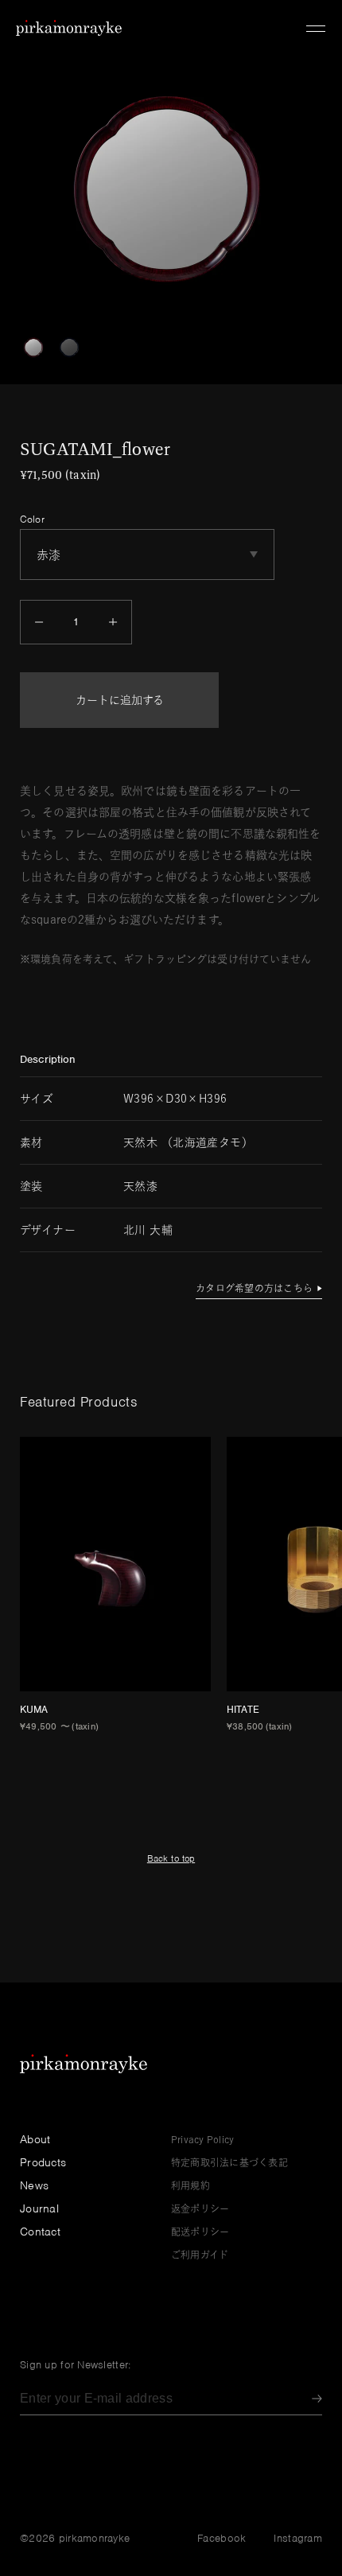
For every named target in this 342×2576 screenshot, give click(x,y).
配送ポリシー (200, 2232)
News (34, 2185)
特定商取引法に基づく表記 (229, 2162)
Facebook (222, 2538)
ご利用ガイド (200, 2255)
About (35, 2139)
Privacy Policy (202, 2139)
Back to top (171, 1858)
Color (32, 519)
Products (43, 2162)
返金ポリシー (200, 2208)
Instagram (298, 2538)
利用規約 (190, 2185)
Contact (40, 2232)
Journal (39, 2208)
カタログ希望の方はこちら (254, 1288)
